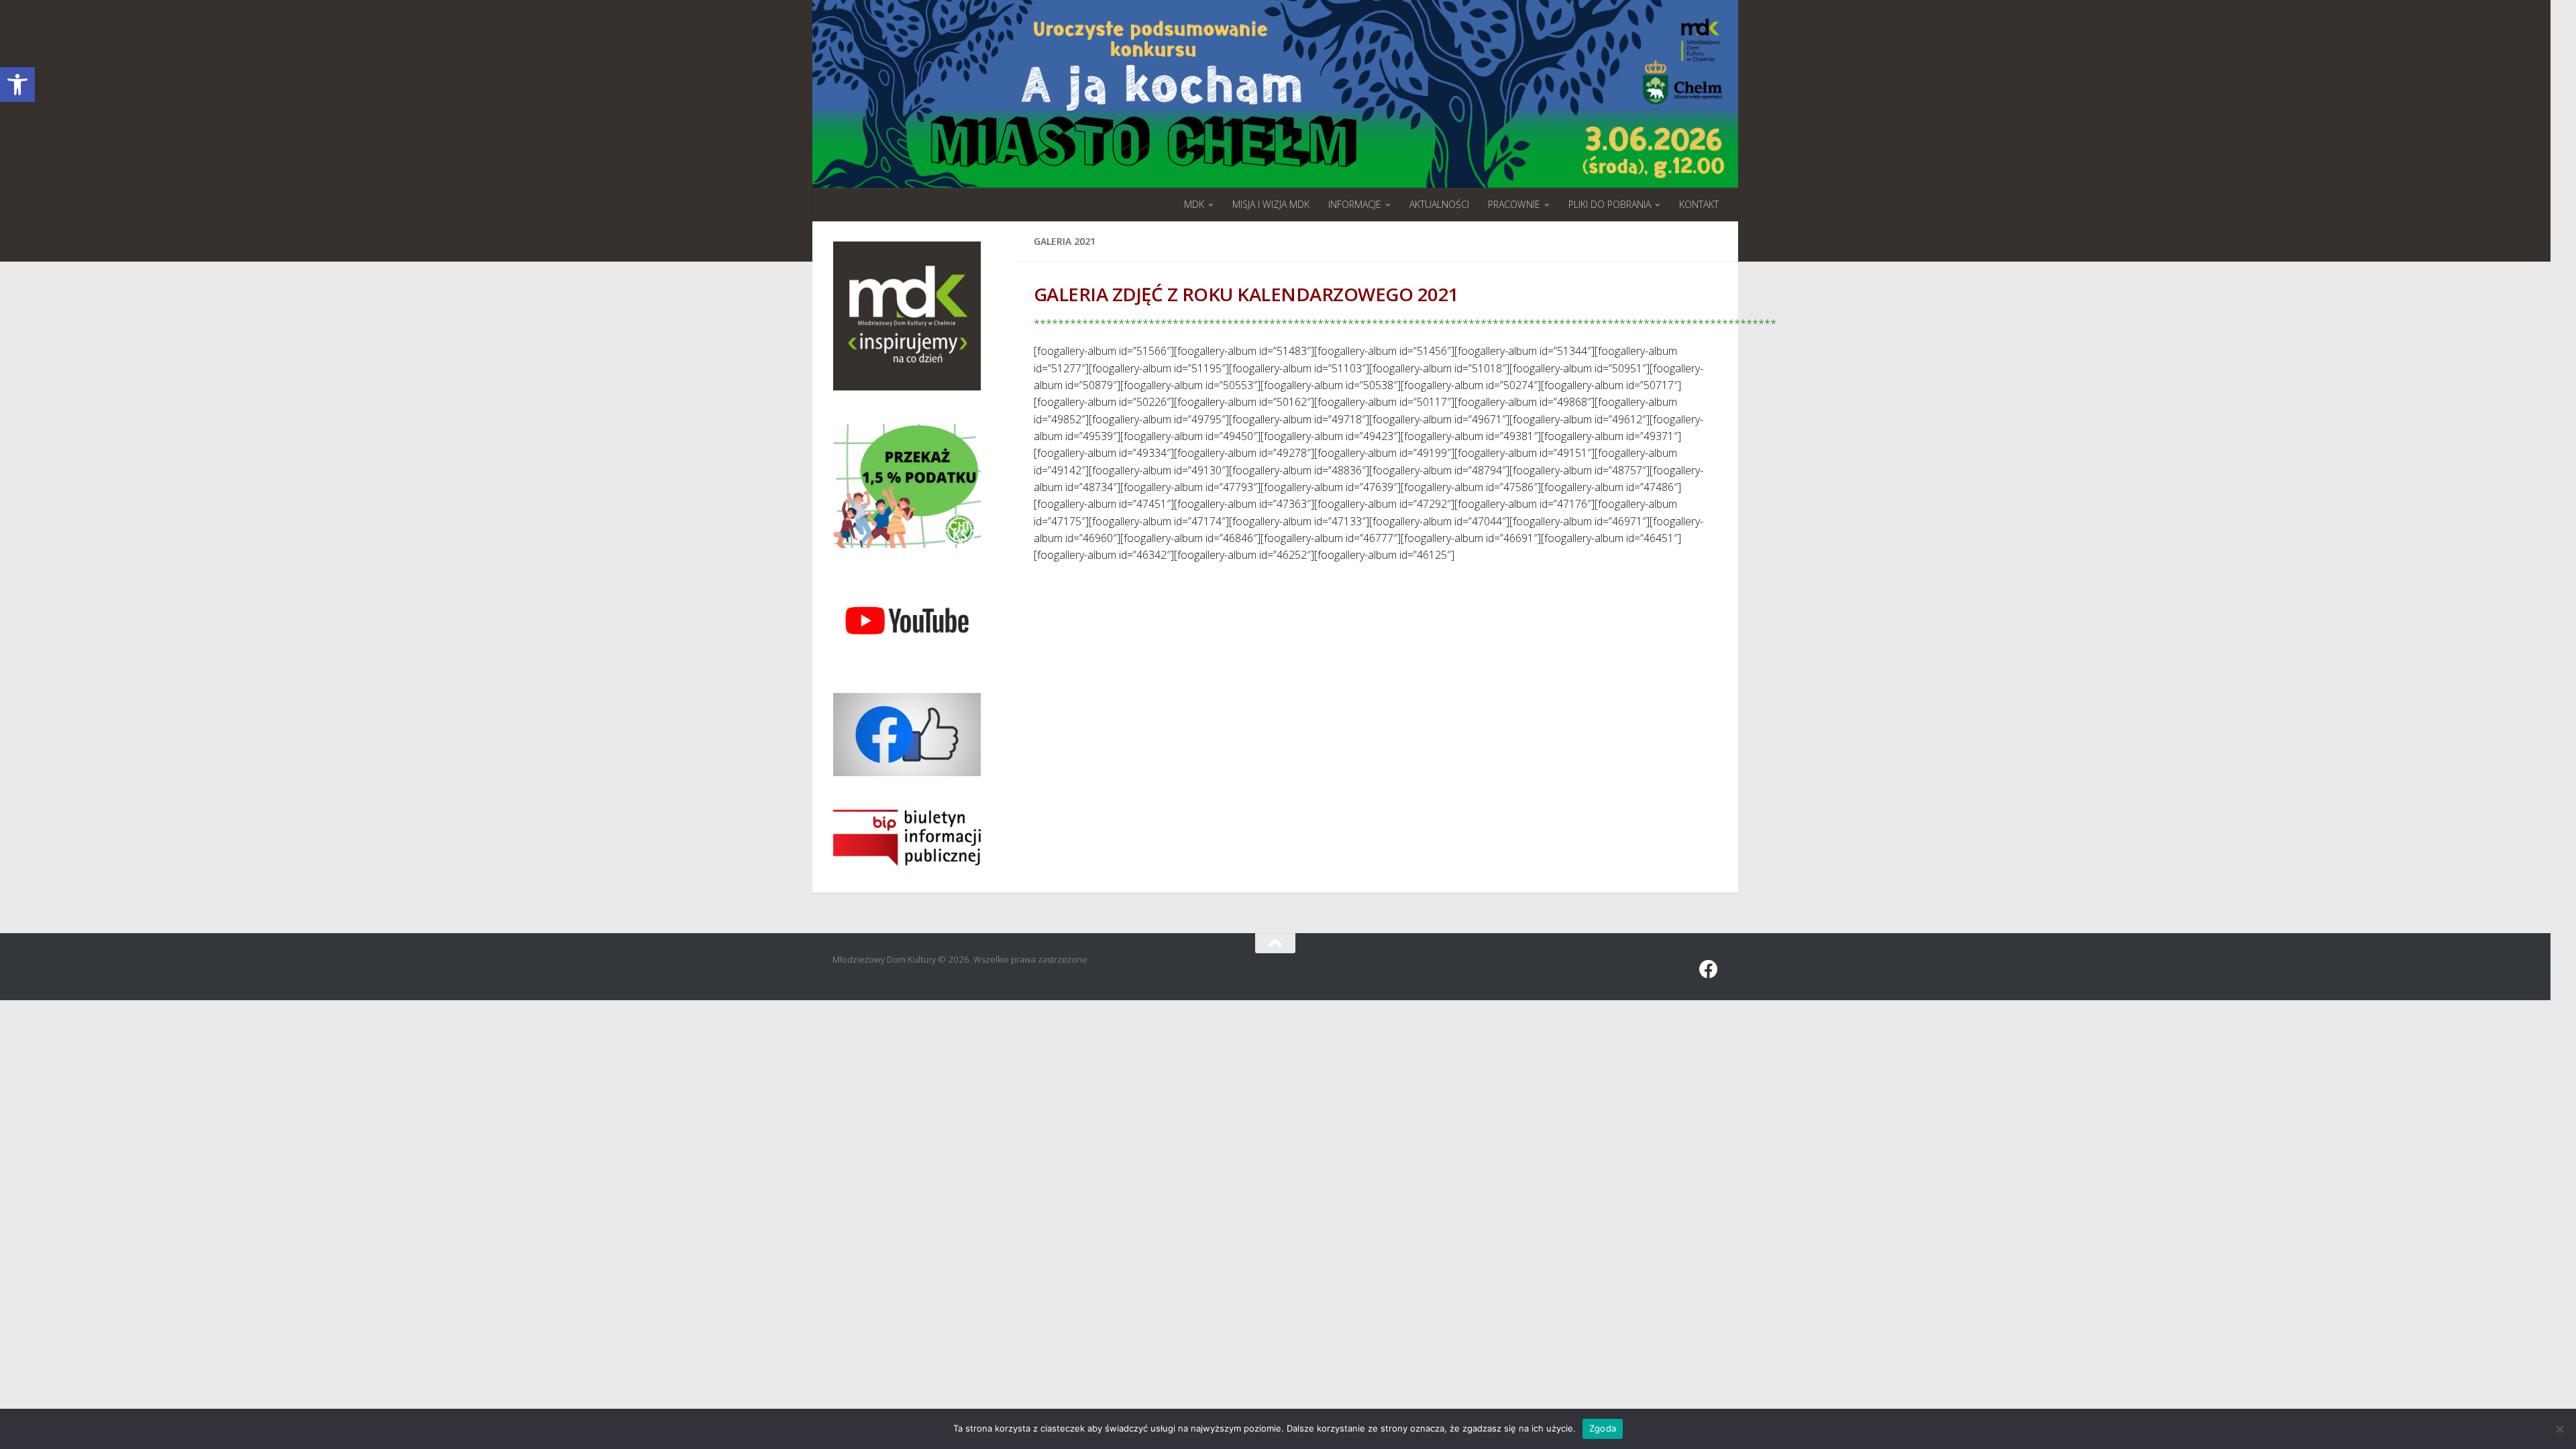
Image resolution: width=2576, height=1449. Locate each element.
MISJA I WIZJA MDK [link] (1271, 204)
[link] (17, 85)
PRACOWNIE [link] (1514, 204)
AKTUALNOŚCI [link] (1439, 204)
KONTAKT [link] (1699, 204)
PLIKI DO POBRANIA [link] (1610, 204)
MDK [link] (1194, 204)
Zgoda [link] (1603, 1428)
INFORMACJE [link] (1355, 204)
